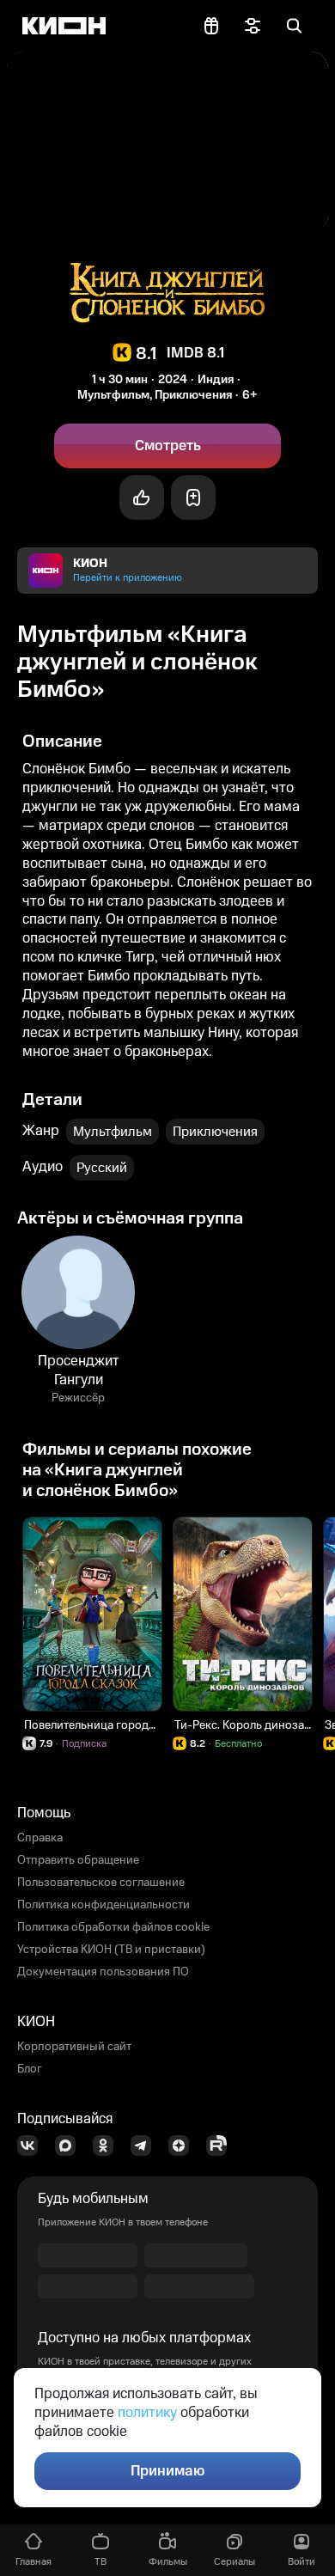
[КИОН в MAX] (70, 2146)
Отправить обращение (78, 1860)
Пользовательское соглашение (101, 1883)
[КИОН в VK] (33, 2146)
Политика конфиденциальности (104, 1905)
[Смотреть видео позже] (193, 497)
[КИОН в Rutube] (222, 2146)
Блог (30, 2069)
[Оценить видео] (142, 497)
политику (147, 2413)
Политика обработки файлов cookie (113, 1927)
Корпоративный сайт (74, 2047)
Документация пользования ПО (103, 1972)
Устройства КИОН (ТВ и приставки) (111, 1950)
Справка (40, 1838)
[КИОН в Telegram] (146, 2146)
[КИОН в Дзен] (184, 2146)
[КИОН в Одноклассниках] (108, 2146)
